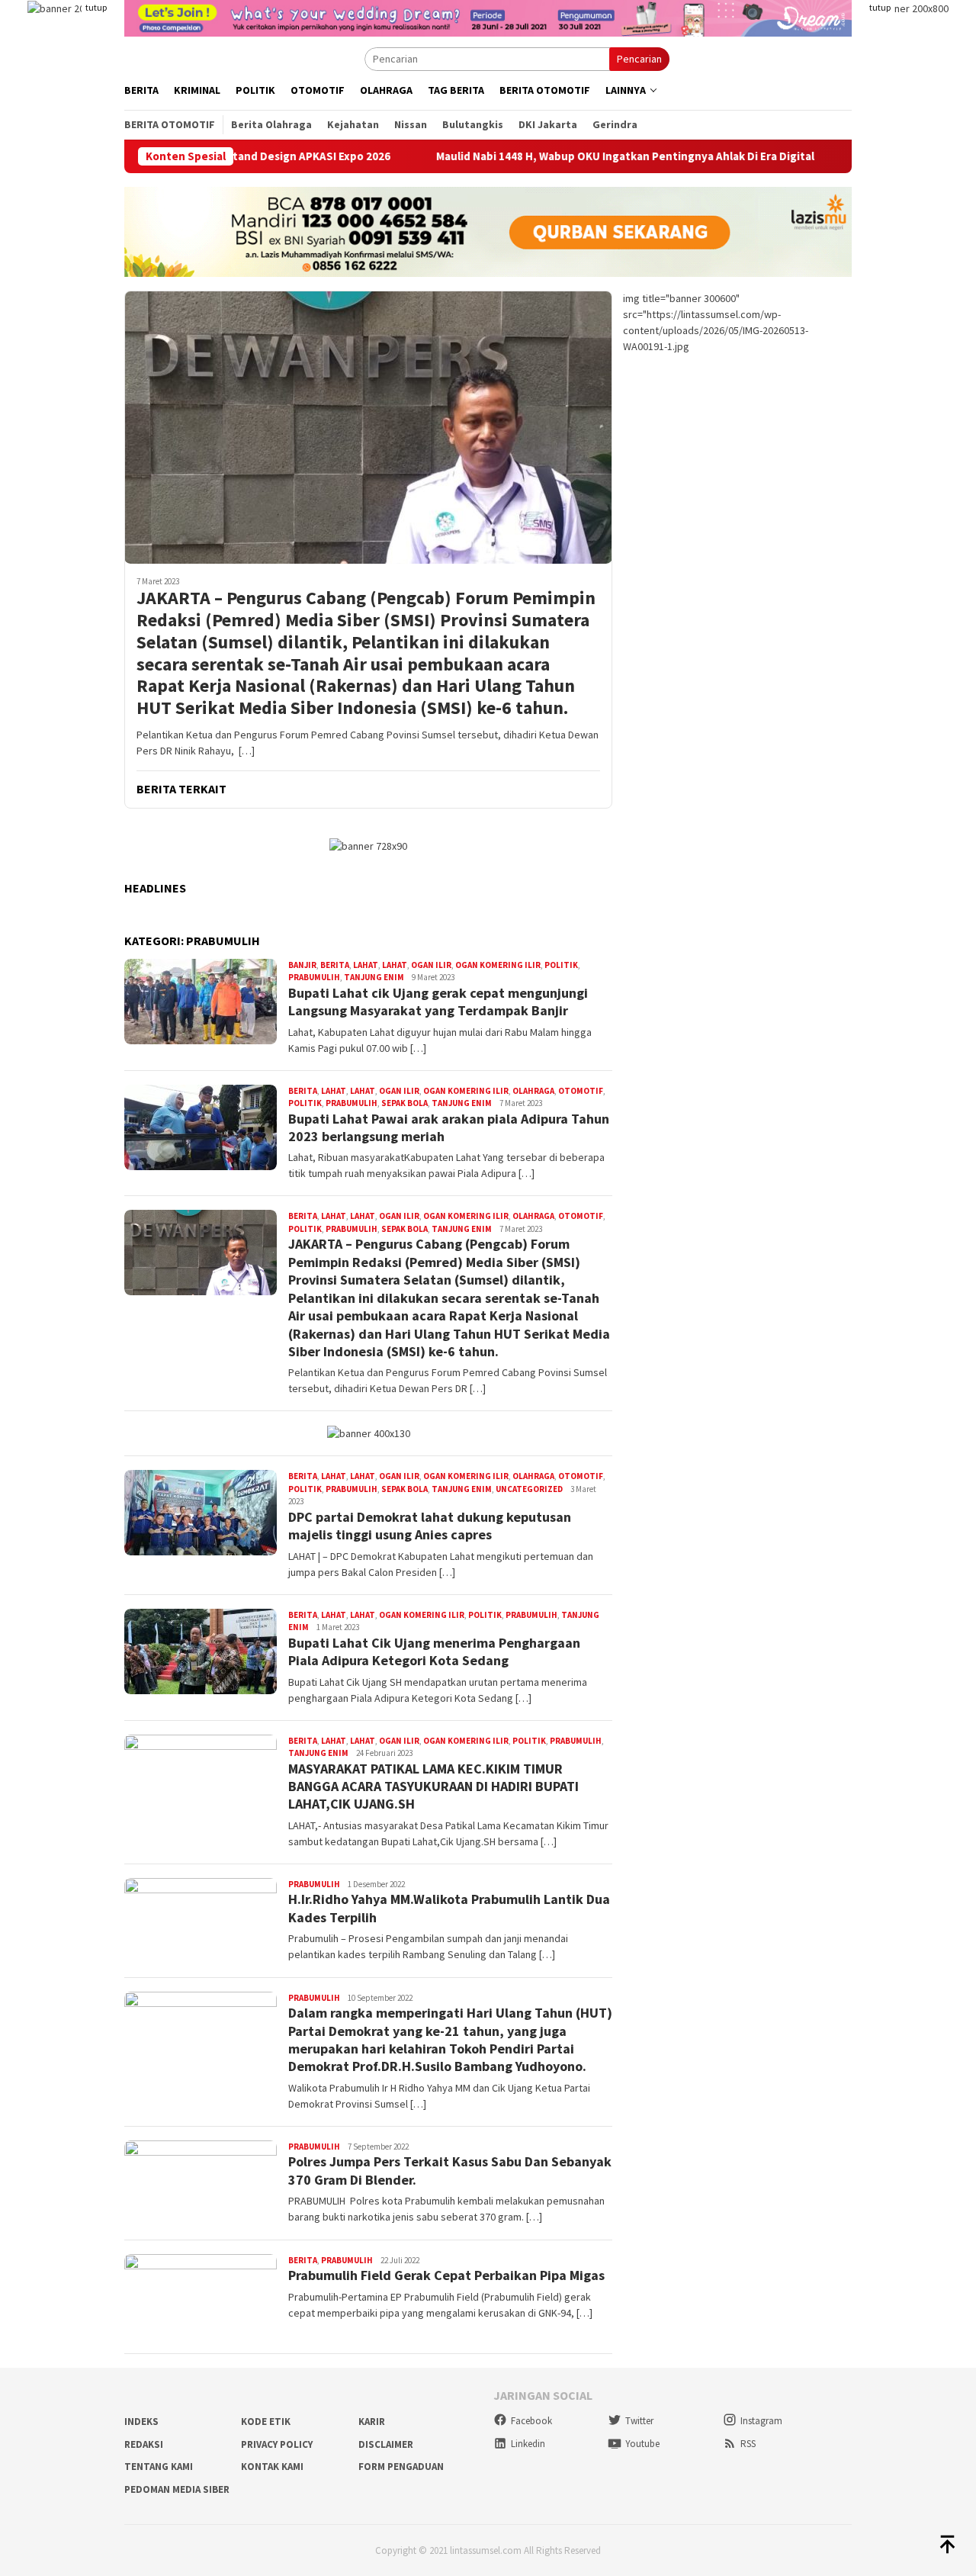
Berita (335, 965)
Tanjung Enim (374, 977)
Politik (561, 965)
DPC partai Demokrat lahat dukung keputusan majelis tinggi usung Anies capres (430, 1526)
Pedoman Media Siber (177, 2489)
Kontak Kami (272, 2467)
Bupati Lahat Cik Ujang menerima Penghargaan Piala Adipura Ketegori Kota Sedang (434, 1651)
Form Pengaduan (401, 2467)
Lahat (366, 965)
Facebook (531, 2421)
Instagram (761, 2421)
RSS (748, 2444)
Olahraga (533, 1091)
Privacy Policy (277, 2444)
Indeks (141, 2422)
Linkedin (528, 2444)
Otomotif (581, 1091)
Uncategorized (529, 1489)
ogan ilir (431, 965)
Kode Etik (266, 2422)
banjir (302, 965)
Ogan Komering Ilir (498, 965)
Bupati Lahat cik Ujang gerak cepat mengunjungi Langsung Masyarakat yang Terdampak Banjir (438, 1002)
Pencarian (639, 59)
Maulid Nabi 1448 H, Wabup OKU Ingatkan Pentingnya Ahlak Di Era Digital (547, 156)
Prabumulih (314, 977)
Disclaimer (386, 2444)
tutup (96, 7)
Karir (372, 2422)
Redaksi (144, 2444)
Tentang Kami (159, 2467)
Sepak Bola (405, 1103)
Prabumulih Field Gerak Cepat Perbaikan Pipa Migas (446, 2275)
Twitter (639, 2421)
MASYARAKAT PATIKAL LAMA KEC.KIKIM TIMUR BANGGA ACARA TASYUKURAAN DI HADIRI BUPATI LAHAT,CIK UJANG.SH (433, 1786)
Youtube (642, 2444)
